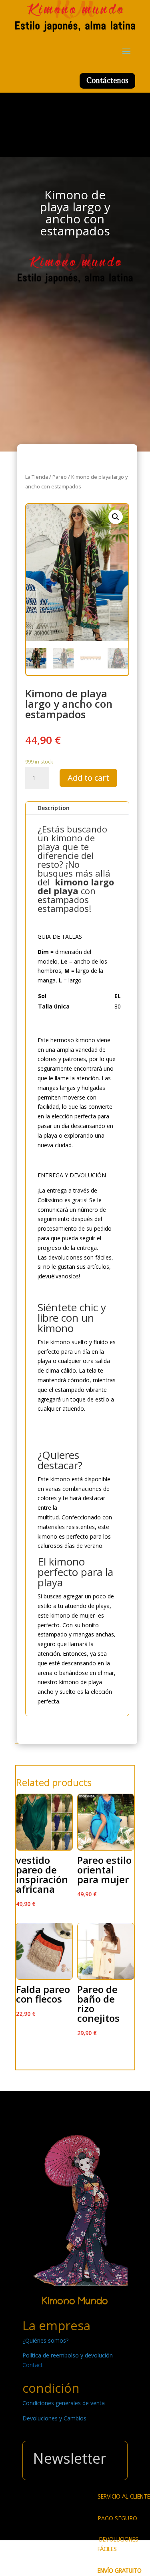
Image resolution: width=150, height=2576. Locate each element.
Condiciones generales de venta (64, 2403)
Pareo (60, 477)
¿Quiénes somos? (45, 2340)
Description (54, 808)
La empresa (56, 2325)
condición (51, 2388)
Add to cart (88, 778)
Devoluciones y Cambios (54, 2418)
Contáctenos (107, 80)
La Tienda (37, 477)
